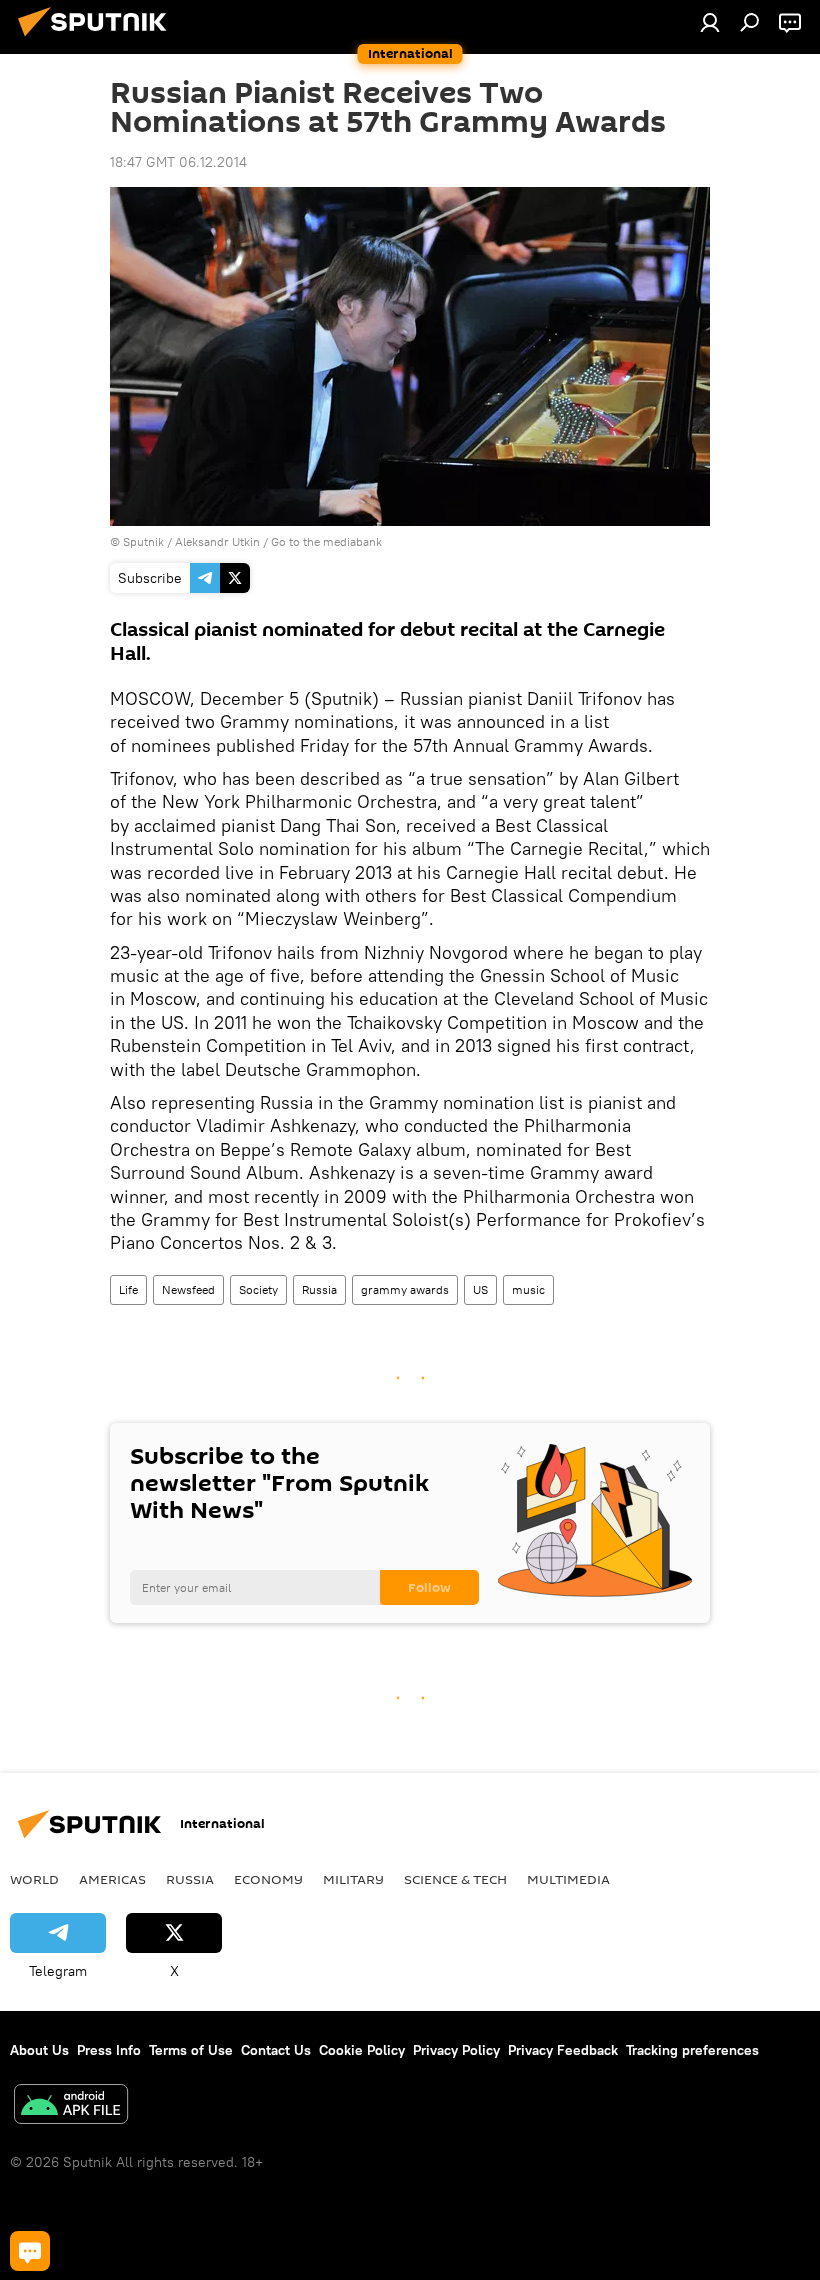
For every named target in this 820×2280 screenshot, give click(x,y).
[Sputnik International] (98, 39)
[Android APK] (71, 2106)
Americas (112, 1879)
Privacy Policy (456, 2050)
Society (258, 1289)
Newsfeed (188, 1289)
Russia (319, 1289)
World (34, 1879)
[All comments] (30, 2251)
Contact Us (276, 2050)
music (528, 1289)
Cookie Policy (362, 2050)
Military (353, 1879)
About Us (39, 2050)
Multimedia (568, 1879)
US (480, 1289)
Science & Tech (455, 1879)
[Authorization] (710, 22)
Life (128, 1289)
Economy (268, 1879)
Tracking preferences (692, 2050)
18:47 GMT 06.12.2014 (178, 162)
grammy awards (405, 1289)
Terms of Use (191, 2050)
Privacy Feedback (563, 2050)
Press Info (109, 2050)
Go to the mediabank (326, 541)
